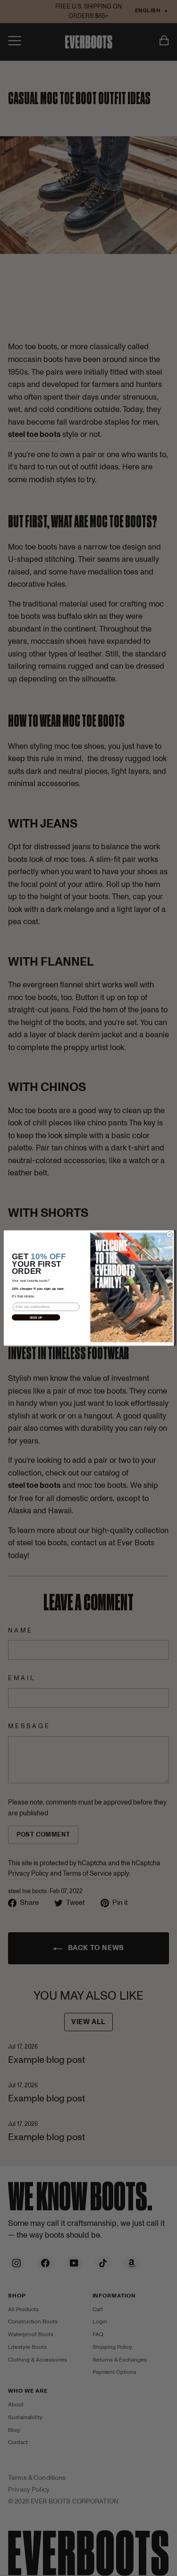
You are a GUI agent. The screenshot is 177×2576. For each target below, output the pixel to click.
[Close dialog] (169, 1235)
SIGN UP (36, 1317)
